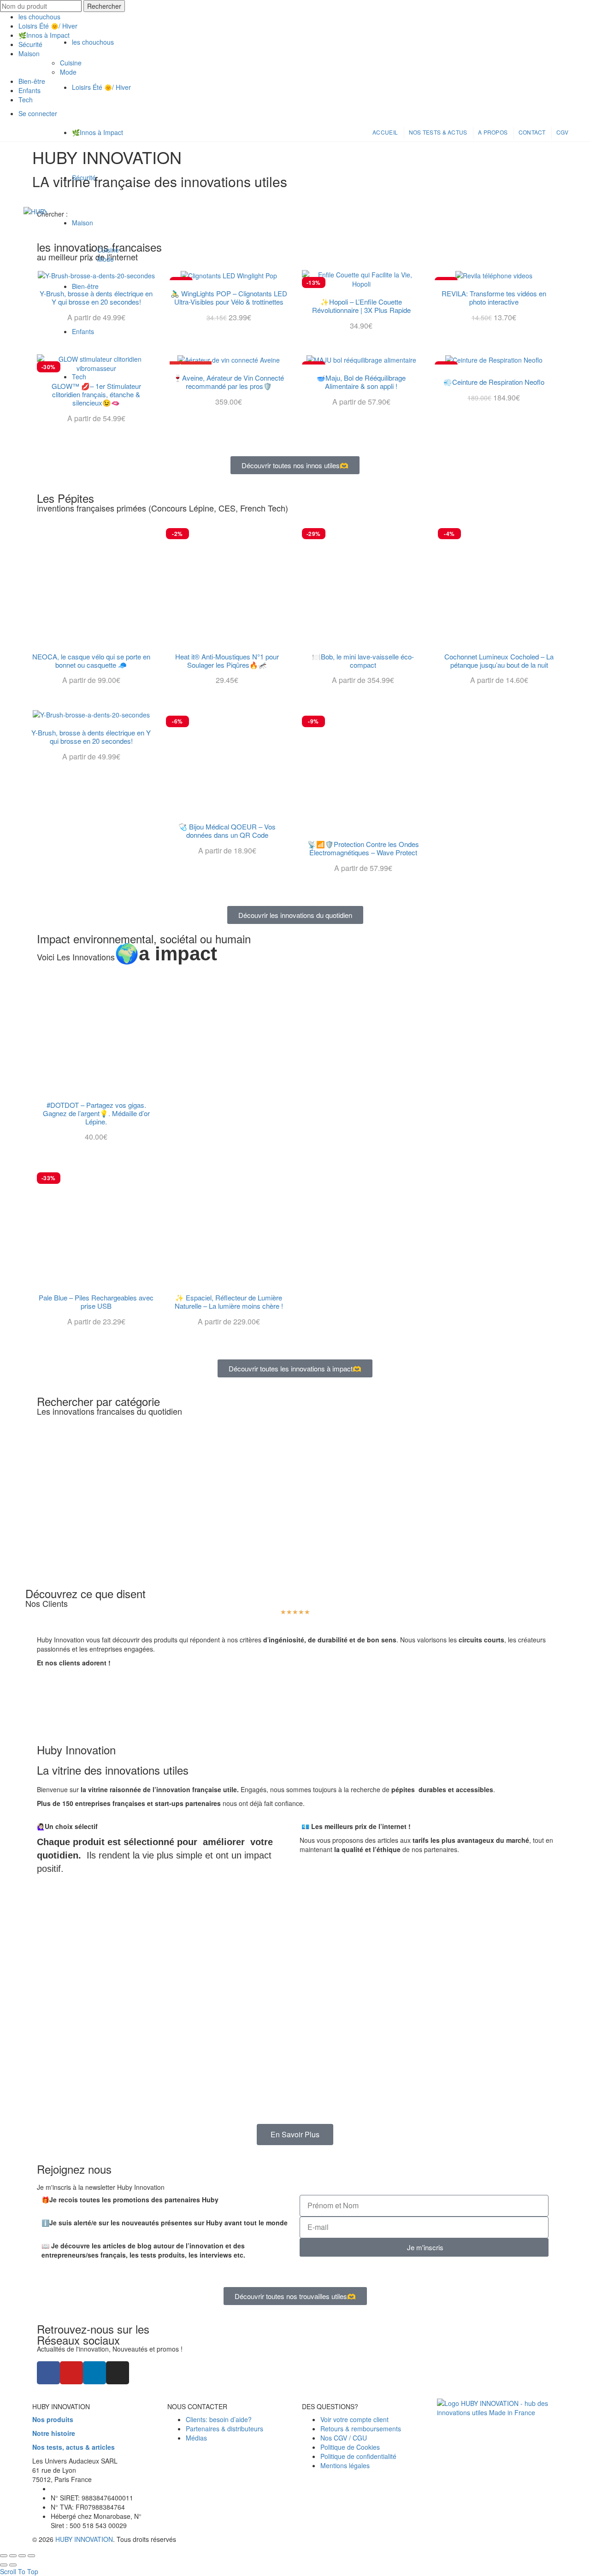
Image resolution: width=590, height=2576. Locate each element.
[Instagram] (118, 2373)
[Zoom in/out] (31, 2556)
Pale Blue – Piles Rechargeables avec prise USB (96, 1302)
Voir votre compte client (354, 2419)
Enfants (83, 331)
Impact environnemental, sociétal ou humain (144, 938)
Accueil (385, 132)
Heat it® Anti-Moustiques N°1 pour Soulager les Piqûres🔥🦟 (227, 661)
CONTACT (532, 132)
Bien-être (85, 286)
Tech (79, 376)
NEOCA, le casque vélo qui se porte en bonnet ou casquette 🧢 (91, 661)
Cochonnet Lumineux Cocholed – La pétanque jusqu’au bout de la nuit (499, 661)
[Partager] (13, 2556)
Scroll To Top (19, 2571)
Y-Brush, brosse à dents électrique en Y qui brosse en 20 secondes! (91, 737)
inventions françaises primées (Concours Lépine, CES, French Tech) (162, 508)
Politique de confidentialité (358, 2456)
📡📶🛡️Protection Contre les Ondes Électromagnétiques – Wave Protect (363, 848)
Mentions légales (345, 2465)
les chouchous (39, 17)
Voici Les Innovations (127, 957)
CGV (562, 132)
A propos (493, 132)
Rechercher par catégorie (98, 1401)
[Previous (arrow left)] (4, 2565)
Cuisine (108, 250)
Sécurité (84, 177)
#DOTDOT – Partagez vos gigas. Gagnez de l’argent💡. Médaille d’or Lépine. (96, 1113)
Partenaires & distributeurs (224, 2429)
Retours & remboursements (361, 2429)
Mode (106, 259)
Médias (196, 2438)
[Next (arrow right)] (13, 2565)
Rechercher (104, 6)
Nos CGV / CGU (344, 2438)
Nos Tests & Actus (438, 132)
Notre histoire (54, 2433)
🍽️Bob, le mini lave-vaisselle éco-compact (363, 661)
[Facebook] (48, 2373)
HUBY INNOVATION (84, 2539)
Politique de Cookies (350, 2447)
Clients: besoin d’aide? (219, 2419)
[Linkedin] (94, 2373)
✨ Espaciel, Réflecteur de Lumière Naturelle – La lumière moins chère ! (229, 1302)
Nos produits (53, 2419)
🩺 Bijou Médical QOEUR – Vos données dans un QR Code (227, 831)
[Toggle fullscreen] (22, 2556)
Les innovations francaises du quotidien (109, 1411)
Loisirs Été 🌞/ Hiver (101, 87)
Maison (83, 223)
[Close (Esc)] (4, 2556)
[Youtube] (71, 2373)
